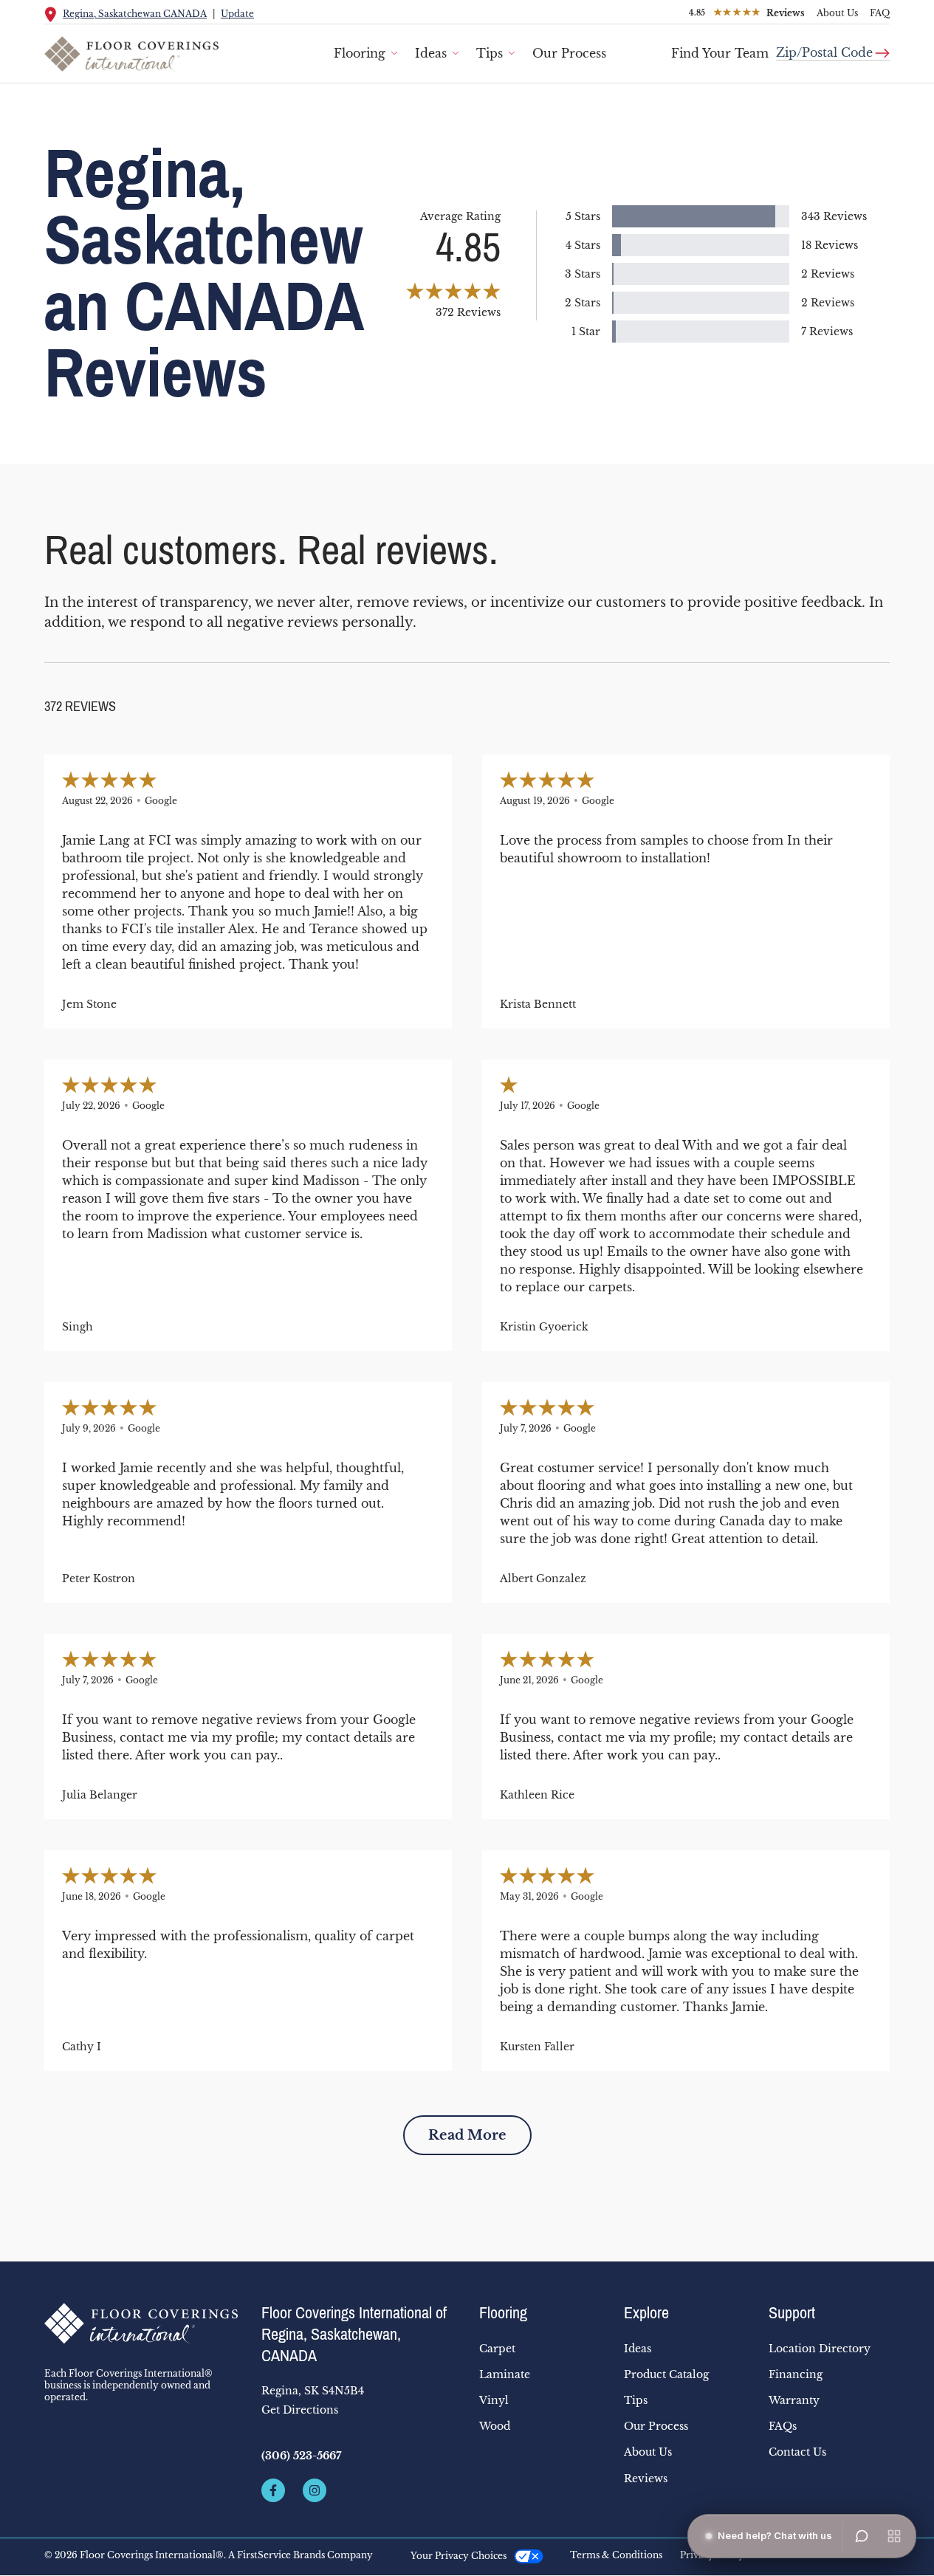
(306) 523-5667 (301, 2456)
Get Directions (300, 2410)
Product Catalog (666, 2374)
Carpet (497, 2349)
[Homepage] (141, 2323)
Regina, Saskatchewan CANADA (135, 14)
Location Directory (820, 2349)
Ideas (431, 53)
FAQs (783, 2426)
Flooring (360, 53)
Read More (467, 2135)
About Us (837, 13)
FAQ (880, 13)
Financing (796, 2374)
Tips (490, 53)
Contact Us (797, 2452)
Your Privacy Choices (459, 2556)
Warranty (794, 2400)
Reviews (646, 2479)
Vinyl (494, 2400)
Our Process (569, 53)
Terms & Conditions (616, 2555)
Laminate (505, 2374)
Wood (495, 2426)
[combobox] (833, 47)
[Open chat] (862, 2536)
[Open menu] (894, 2536)
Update (237, 14)
